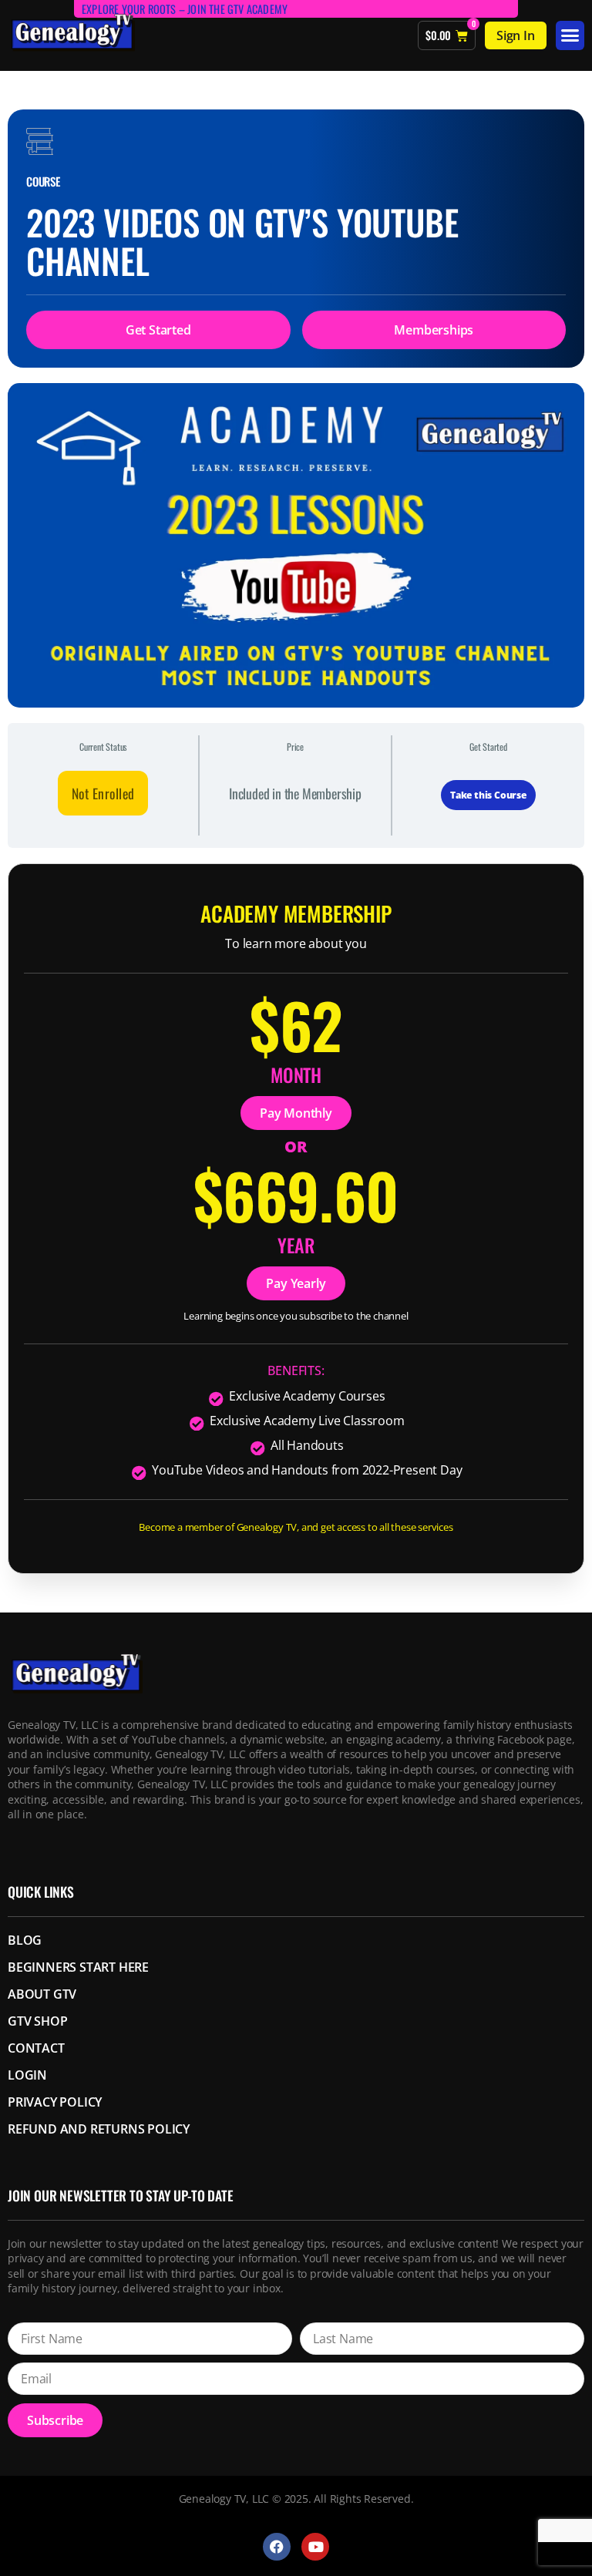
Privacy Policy (55, 2102)
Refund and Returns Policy (99, 2129)
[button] (570, 35)
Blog (25, 1940)
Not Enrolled (103, 793)
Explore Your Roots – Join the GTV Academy (185, 9)
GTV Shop (37, 2021)
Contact (36, 2048)
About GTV (42, 1994)
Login (27, 2075)
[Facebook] (277, 2547)
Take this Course (488, 795)
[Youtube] (315, 2547)
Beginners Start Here (78, 1967)
